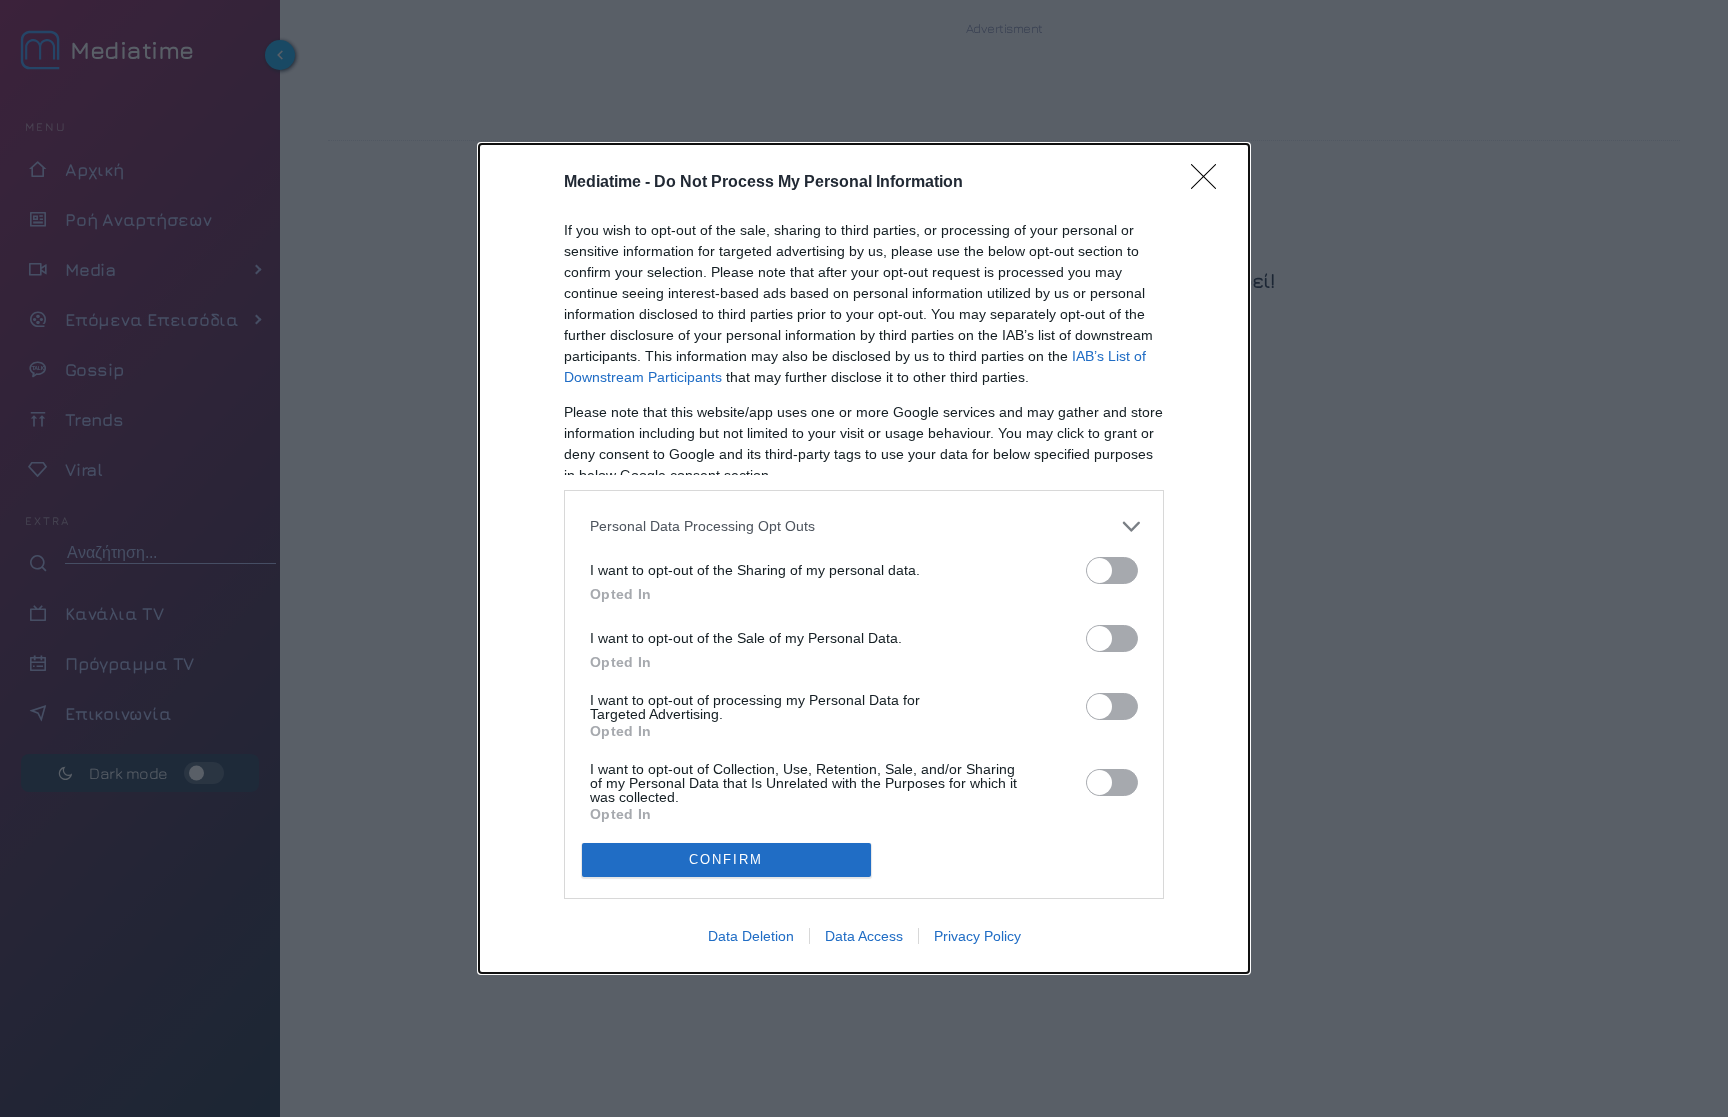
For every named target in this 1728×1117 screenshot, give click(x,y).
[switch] (1112, 570)
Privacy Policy (977, 936)
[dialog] (864, 558)
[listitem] (864, 526)
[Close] (1210, 183)
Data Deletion (751, 936)
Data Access (864, 936)
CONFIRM (726, 859)
